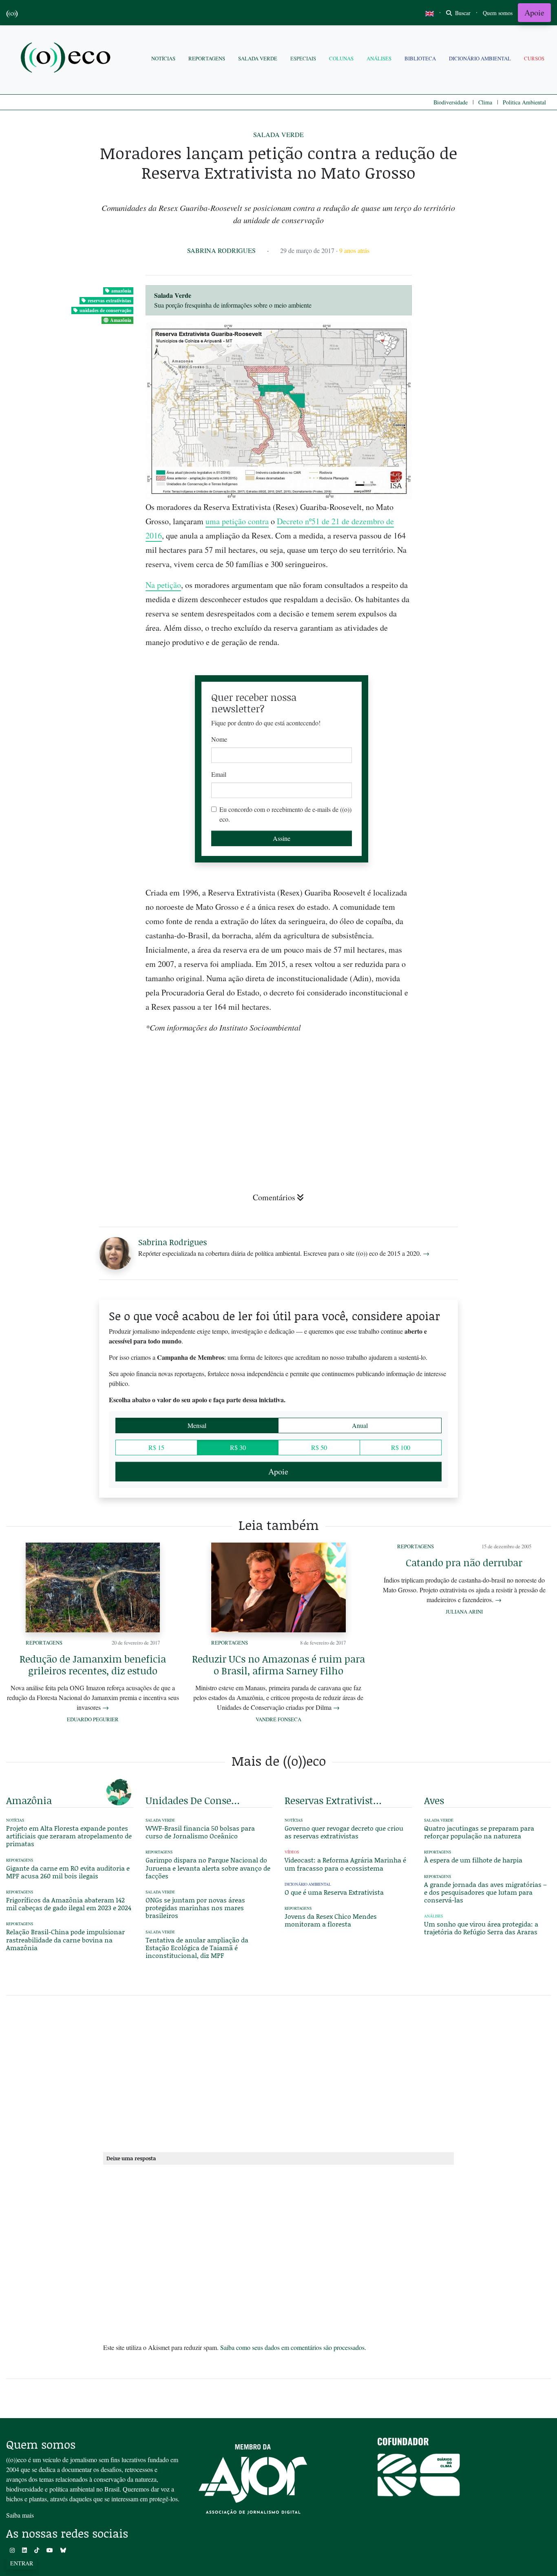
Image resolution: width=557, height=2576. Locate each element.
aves (434, 1800)
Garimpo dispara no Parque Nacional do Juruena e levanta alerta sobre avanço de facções (208, 1868)
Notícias (163, 58)
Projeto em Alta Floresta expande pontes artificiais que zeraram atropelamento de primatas (69, 1836)
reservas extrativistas (109, 300)
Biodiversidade (451, 102)
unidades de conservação (105, 310)
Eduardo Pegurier (93, 1719)
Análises (379, 58)
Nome (219, 739)
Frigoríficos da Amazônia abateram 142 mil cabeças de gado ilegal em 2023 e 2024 (69, 1904)
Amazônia (121, 320)
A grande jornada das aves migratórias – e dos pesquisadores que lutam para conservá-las (485, 1892)
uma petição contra (237, 521)
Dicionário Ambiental (480, 58)
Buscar (462, 13)
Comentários (274, 1197)
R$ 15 (156, 1447)
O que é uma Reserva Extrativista (334, 1892)
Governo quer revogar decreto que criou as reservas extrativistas (344, 1832)
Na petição (163, 585)
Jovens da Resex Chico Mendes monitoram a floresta (331, 1920)
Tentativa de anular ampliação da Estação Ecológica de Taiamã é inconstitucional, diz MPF (197, 1948)
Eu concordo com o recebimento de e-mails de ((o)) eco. (285, 814)
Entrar (22, 2563)
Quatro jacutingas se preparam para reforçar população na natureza (479, 1832)
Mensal (197, 1425)
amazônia (121, 291)
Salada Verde (258, 58)
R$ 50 (319, 1447)
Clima (485, 102)
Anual (360, 1425)
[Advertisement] (488, 1000)
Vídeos (292, 1852)
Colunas (341, 58)
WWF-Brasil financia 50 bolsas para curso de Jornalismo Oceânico (200, 1832)
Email (219, 774)
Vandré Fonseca (278, 1719)
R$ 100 (401, 1447)
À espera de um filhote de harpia (473, 1860)
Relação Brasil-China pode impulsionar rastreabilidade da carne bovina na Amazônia (65, 1939)
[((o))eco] (67, 59)
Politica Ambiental (524, 102)
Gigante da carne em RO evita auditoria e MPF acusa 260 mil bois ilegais (68, 1872)
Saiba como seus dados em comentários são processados (292, 2347)
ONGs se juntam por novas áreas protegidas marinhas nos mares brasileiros (195, 1908)
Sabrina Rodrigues (221, 250)
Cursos (534, 58)
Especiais (303, 58)
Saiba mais (20, 2515)
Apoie (534, 12)
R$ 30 (238, 1447)
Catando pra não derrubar (464, 1562)
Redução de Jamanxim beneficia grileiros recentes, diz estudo (93, 1665)
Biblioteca (420, 58)
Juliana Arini (464, 1612)
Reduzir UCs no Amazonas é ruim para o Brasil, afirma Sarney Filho (278, 1665)
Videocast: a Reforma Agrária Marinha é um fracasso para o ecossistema (345, 1864)
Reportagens (207, 58)
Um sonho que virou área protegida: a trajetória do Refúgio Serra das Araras (481, 1928)
